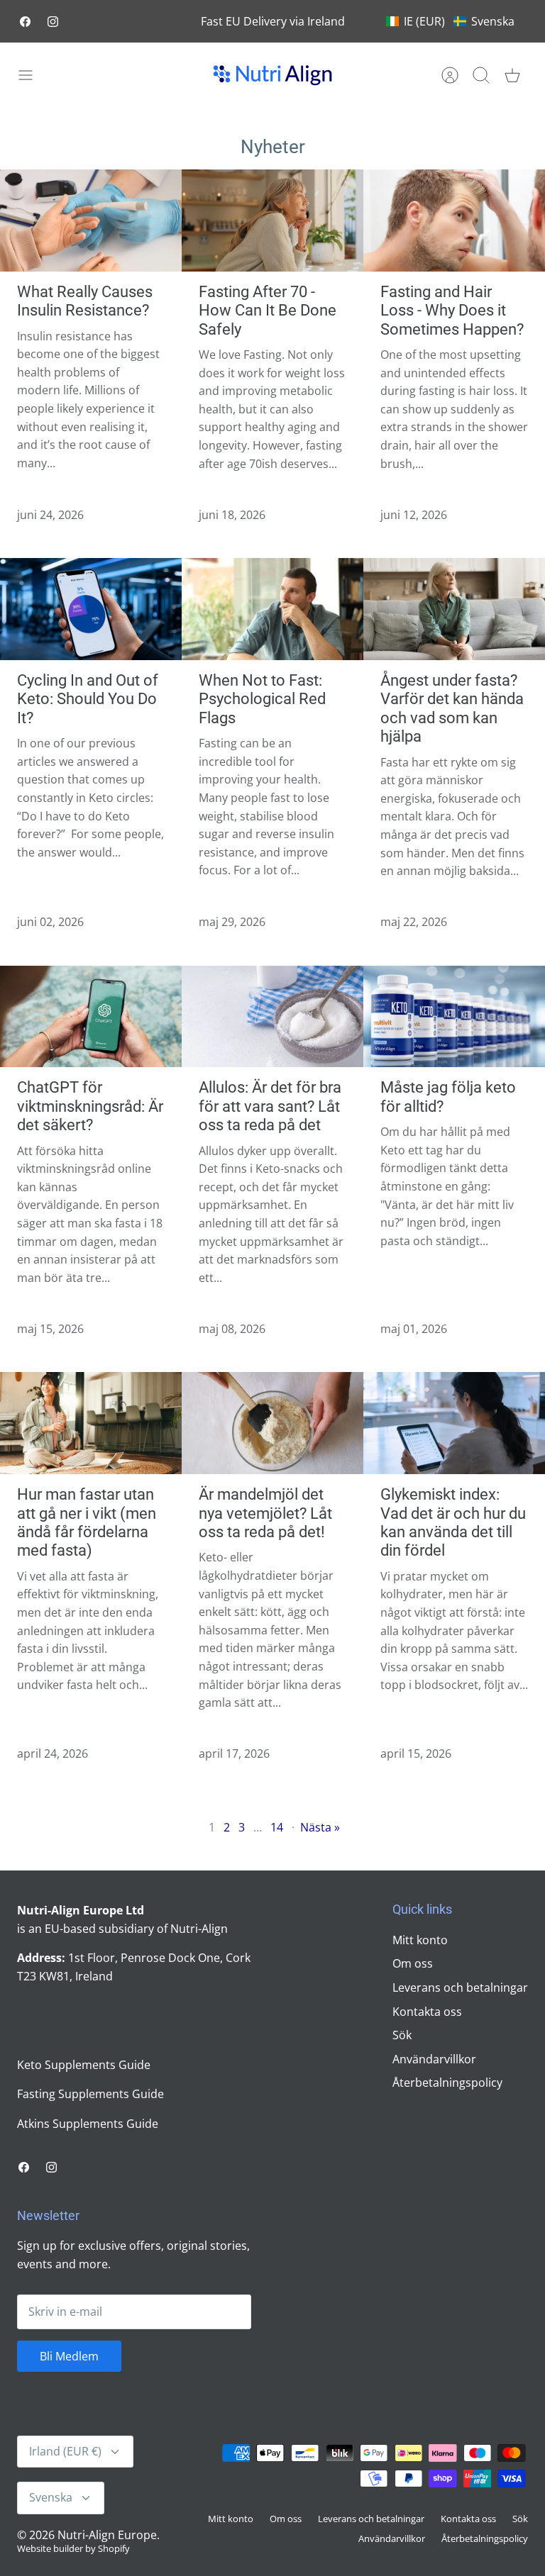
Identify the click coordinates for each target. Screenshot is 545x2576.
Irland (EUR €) (65, 2451)
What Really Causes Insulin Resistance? (85, 301)
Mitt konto (420, 1940)
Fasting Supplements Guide (90, 2094)
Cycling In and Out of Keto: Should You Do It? (88, 699)
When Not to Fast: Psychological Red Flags (262, 699)
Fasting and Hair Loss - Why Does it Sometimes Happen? (452, 311)
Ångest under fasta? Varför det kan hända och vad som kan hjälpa (452, 708)
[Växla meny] (33, 75)
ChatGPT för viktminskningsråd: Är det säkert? (90, 1106)
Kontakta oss (427, 2012)
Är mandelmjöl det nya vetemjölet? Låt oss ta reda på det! (265, 1513)
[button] (450, 21)
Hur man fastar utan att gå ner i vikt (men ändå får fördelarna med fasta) (87, 1522)
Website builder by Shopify (73, 2548)
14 (277, 1827)
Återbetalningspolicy (447, 2082)
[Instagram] (53, 22)
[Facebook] (25, 22)
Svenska (51, 2497)
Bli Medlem (69, 2356)
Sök (402, 2035)
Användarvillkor (434, 2059)
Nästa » (320, 1827)
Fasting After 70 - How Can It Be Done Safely (268, 311)
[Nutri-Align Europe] (272, 75)
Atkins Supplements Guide (88, 2124)
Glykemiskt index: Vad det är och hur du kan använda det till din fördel (453, 1522)
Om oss (413, 1963)
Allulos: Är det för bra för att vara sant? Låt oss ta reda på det (270, 1106)
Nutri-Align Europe (107, 2535)
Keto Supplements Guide (84, 2065)
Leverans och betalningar (460, 1987)
